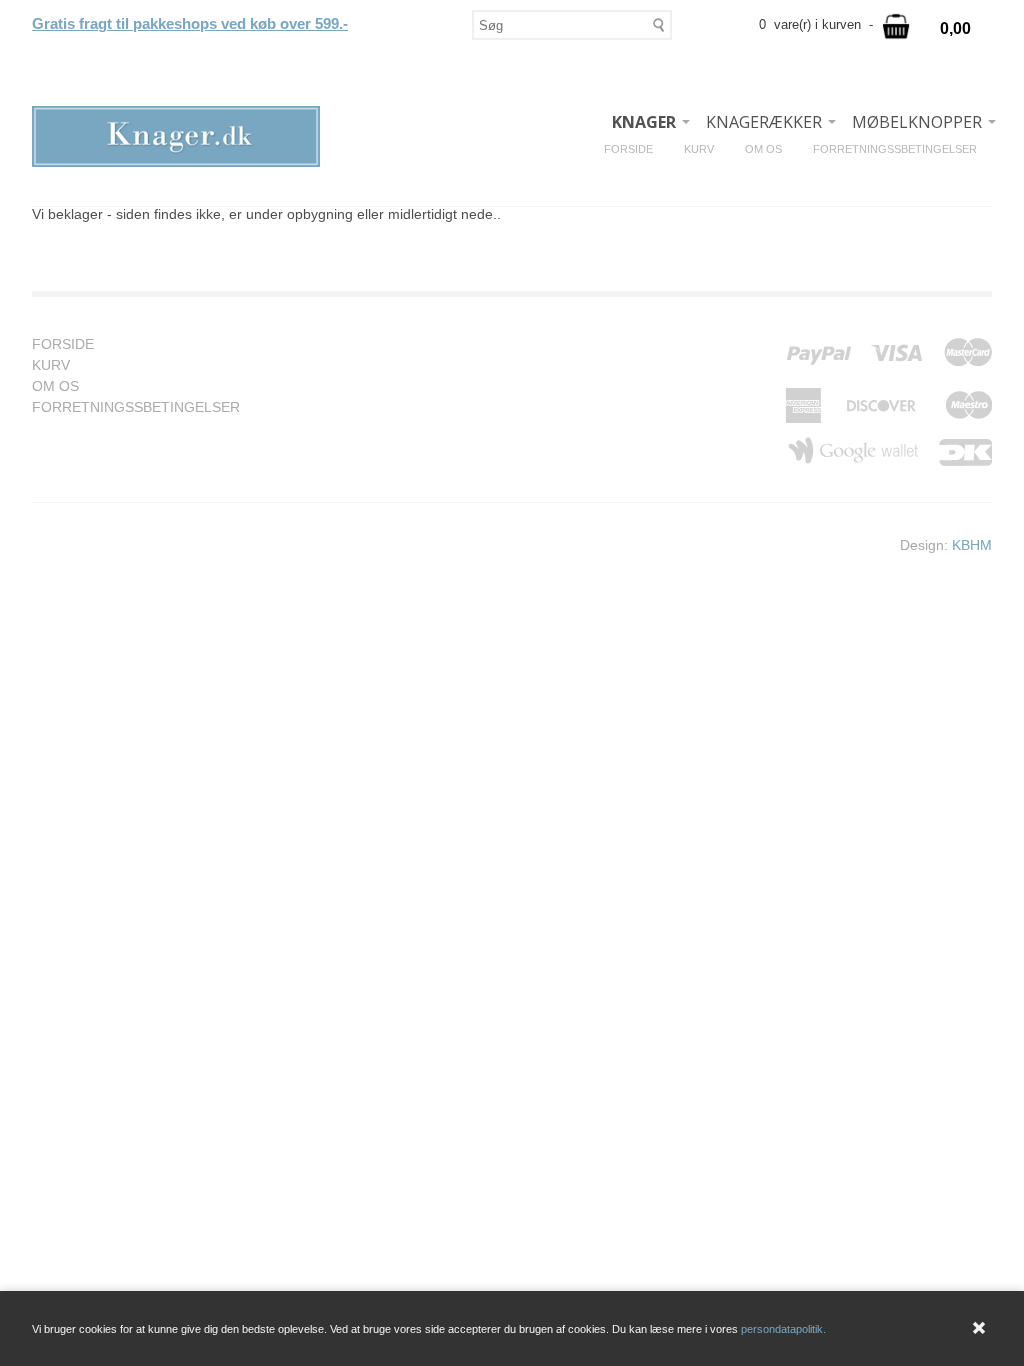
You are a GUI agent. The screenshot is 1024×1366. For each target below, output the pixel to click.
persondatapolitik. (783, 1329)
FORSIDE (636, 149)
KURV (706, 149)
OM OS (771, 149)
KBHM (972, 545)
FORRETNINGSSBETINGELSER (902, 149)
